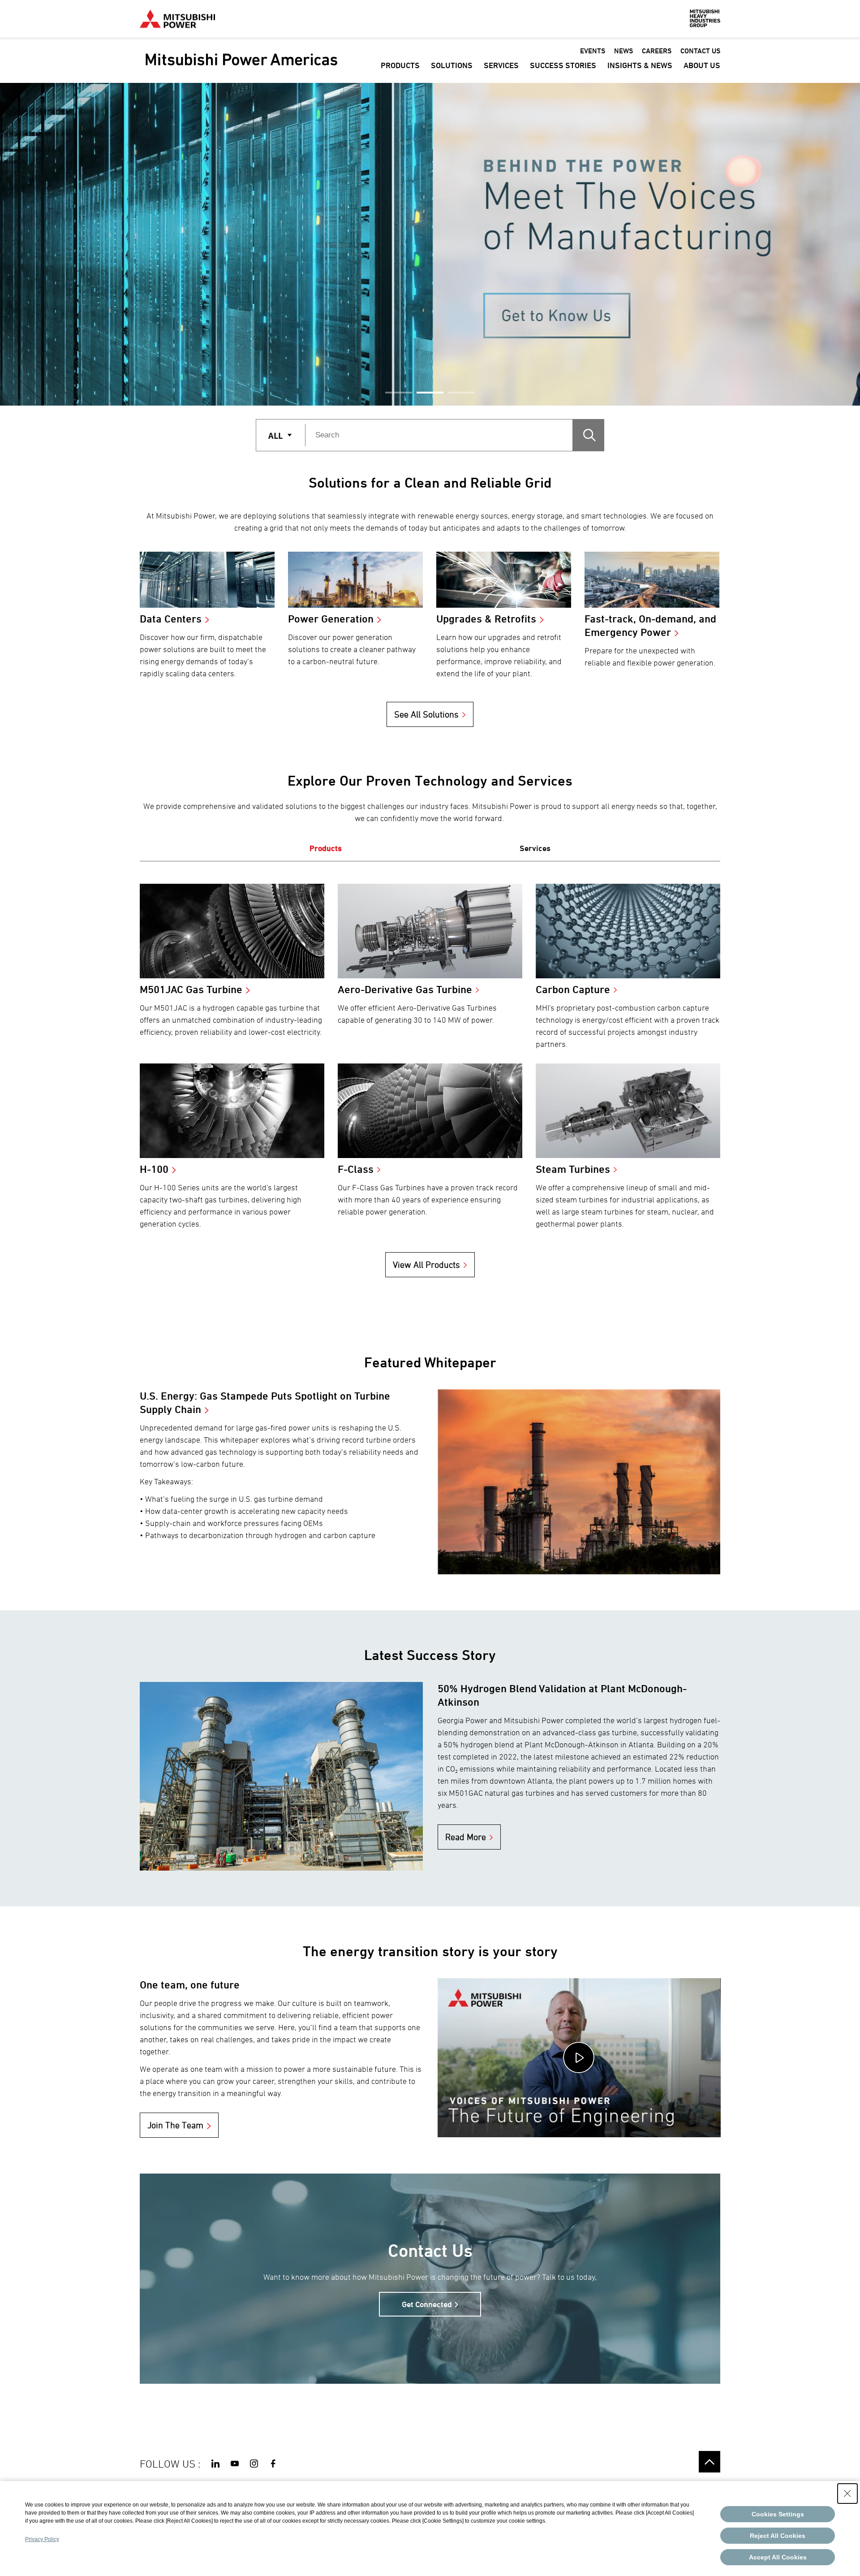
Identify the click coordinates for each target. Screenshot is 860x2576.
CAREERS (657, 51)
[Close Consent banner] (847, 2494)
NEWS (623, 51)
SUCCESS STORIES (563, 65)
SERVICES (501, 65)
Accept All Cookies (778, 2557)
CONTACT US (700, 51)
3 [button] (461, 393)
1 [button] (399, 393)
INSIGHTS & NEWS (640, 65)
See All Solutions (426, 714)
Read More (466, 1837)
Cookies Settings (778, 2514)
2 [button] (430, 393)
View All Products (426, 1265)
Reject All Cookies (778, 2536)
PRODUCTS (400, 65)
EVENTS (593, 51)
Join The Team (175, 2125)
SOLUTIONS (452, 65)
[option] (430, 244)
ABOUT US (702, 65)
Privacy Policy (42, 2539)
